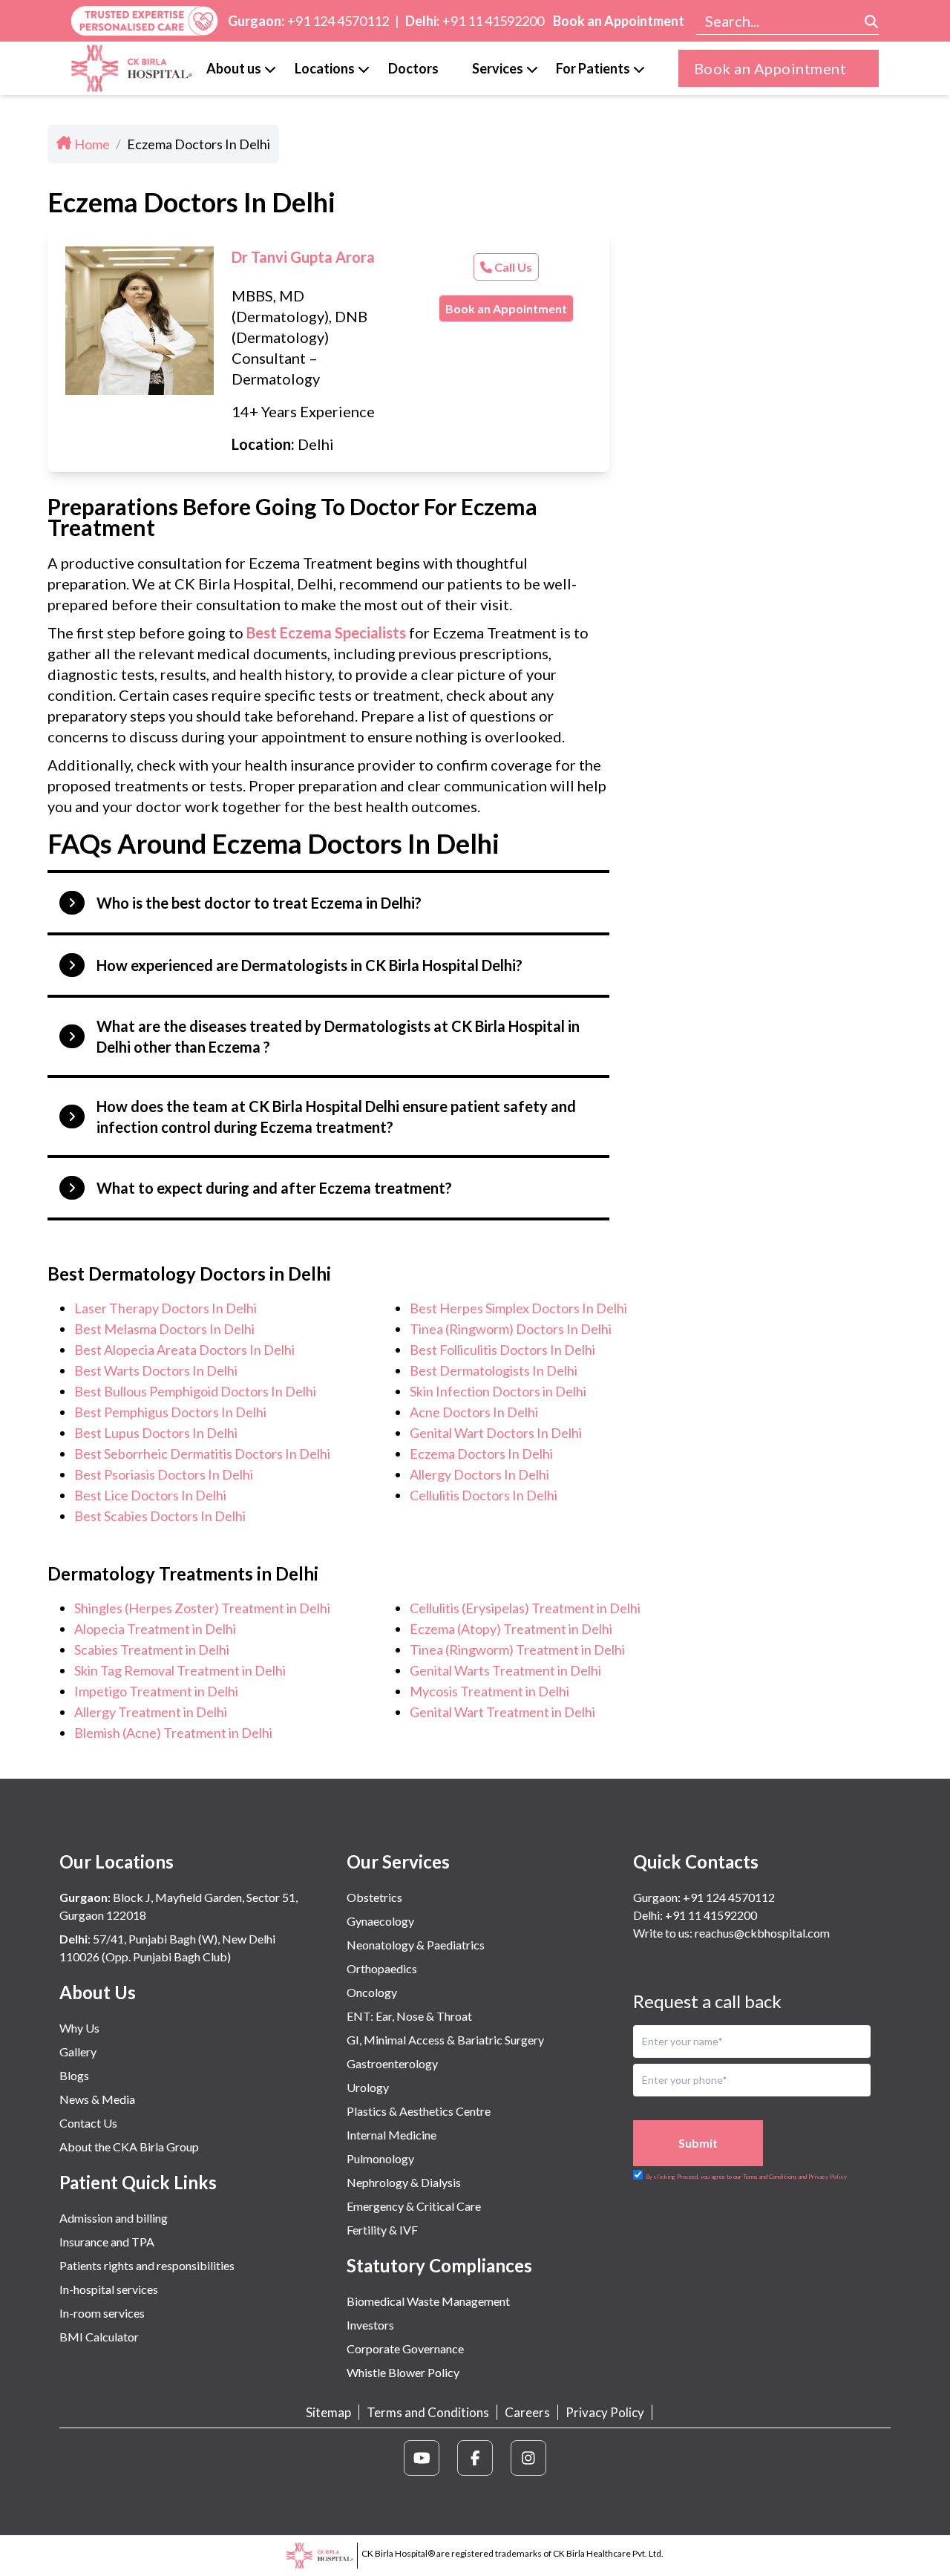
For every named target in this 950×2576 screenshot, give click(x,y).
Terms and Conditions (428, 2412)
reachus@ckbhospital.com (761, 1933)
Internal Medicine (392, 2135)
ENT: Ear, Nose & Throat (409, 2016)
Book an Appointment (619, 21)
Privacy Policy (605, 2412)
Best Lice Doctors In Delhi (150, 1495)
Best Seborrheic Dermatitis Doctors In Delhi (202, 1454)
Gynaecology (380, 1921)
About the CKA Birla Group (129, 2147)
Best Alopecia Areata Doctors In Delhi (184, 1350)
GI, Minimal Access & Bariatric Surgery (445, 2040)
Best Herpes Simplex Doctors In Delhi (518, 1308)
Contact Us (88, 2123)
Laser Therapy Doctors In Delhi (166, 1308)
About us (234, 68)
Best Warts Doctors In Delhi (156, 1370)
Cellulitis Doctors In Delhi (484, 1495)
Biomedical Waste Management (428, 2301)
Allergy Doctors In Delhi (479, 1474)
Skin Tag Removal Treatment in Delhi (180, 1670)
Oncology (372, 1992)
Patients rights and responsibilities (147, 2265)
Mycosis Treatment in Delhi (489, 1691)
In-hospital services (109, 2289)
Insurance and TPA (107, 2242)
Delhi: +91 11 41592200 (695, 1915)
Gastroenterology (392, 2063)
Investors (370, 2325)
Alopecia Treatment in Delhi (155, 1629)
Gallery (78, 2052)
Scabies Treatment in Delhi (152, 1650)
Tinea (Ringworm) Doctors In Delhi (511, 1329)
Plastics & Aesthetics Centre (419, 2111)
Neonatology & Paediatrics (416, 1945)
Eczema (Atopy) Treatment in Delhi (511, 1629)
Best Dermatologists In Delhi (494, 1370)
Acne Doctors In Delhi (474, 1412)
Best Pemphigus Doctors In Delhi (170, 1412)
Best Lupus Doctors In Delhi (156, 1433)
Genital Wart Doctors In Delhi (496, 1433)
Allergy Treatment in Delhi (151, 1712)
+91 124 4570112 (338, 21)
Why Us (79, 2028)
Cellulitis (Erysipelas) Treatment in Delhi (525, 1608)
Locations (325, 68)
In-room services (102, 2313)
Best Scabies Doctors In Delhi (160, 1516)
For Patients (593, 68)
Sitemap (328, 2412)
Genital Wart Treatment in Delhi (502, 1712)
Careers (527, 2412)
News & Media (97, 2099)
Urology (368, 2087)
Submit (698, 2143)
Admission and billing (114, 2218)
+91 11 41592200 (493, 21)
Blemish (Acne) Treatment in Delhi (173, 1733)
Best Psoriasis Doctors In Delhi (164, 1474)
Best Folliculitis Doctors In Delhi (502, 1350)
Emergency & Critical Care (414, 2206)
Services (498, 68)
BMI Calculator (99, 2337)
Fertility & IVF (382, 2230)
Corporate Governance (405, 2348)
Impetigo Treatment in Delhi (156, 1691)
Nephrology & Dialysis (404, 2182)
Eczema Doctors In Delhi (481, 1454)
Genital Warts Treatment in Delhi (505, 1670)
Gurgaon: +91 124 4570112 (704, 1897)
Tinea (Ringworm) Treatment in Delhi (517, 1650)
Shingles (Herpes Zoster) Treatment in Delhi (202, 1608)
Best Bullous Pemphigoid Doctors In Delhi (195, 1391)
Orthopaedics (382, 1968)
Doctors (413, 68)
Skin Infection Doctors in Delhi (498, 1391)
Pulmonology (380, 2158)
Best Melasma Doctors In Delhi (164, 1329)
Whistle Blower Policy (403, 2372)
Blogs (74, 2075)
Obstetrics (374, 1897)
